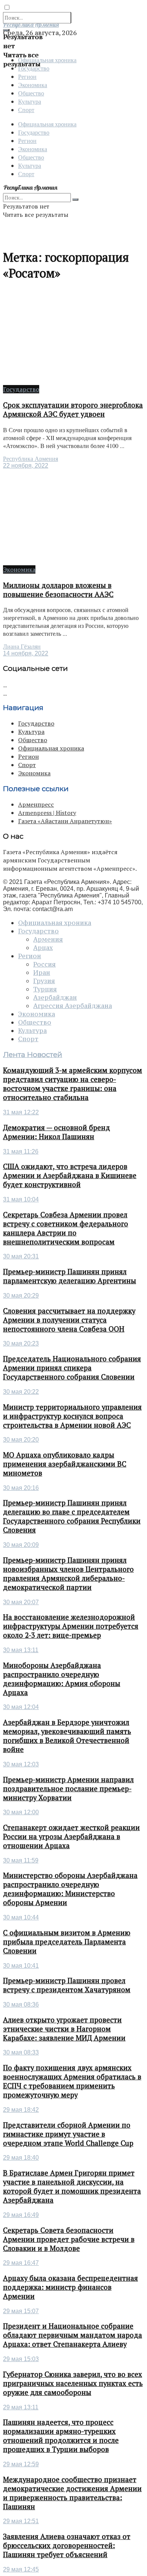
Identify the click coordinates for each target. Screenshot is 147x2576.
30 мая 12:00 (21, 1812)
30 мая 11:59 (21, 1860)
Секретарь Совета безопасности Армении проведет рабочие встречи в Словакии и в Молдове (69, 2239)
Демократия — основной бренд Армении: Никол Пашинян (57, 1132)
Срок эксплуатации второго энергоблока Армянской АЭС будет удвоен (73, 410)
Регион (27, 76)
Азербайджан (55, 997)
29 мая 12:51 (21, 2521)
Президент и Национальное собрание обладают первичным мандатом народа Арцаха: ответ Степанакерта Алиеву (73, 2335)
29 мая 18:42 (21, 2110)
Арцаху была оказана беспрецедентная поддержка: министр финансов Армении (70, 2287)
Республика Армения (31, 459)
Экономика (33, 85)
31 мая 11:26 (21, 1151)
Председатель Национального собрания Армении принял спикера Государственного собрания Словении (72, 1368)
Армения (48, 939)
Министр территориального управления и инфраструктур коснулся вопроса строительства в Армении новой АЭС (72, 1416)
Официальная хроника (47, 124)
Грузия (44, 981)
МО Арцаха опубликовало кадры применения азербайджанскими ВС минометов (65, 1464)
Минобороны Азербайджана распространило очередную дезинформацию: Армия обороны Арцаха (62, 1679)
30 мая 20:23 (21, 1343)
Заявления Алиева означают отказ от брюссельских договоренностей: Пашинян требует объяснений (67, 2545)
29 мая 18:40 (21, 2158)
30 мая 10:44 (21, 1917)
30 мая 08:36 (21, 2004)
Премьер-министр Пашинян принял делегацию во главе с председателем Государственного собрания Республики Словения (72, 1516)
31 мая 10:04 (21, 1199)
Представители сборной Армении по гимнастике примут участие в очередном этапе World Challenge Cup (68, 2134)
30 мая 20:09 (21, 1545)
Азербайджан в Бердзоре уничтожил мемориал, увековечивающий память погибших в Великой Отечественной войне (67, 1736)
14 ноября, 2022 (26, 653)
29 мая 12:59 (21, 2464)
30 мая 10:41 (21, 1966)
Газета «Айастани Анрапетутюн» (65, 821)
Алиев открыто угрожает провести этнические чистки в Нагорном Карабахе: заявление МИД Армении (64, 2029)
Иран (42, 973)
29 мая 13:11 (21, 2407)
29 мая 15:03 (21, 2359)
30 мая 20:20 (21, 1440)
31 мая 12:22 (21, 1112)
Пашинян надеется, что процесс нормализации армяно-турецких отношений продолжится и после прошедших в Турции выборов (61, 2436)
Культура (30, 101)
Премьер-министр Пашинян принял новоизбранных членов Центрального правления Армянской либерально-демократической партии (68, 1574)
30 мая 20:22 (21, 1392)
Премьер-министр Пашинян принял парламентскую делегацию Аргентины (70, 1276)
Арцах (43, 948)
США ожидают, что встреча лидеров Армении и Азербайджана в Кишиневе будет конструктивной (70, 1175)
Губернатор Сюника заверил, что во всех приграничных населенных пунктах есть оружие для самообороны (73, 2383)
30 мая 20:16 (21, 1488)
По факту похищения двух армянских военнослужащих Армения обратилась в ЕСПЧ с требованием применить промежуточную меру (72, 2081)
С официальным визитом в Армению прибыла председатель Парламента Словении (67, 1942)
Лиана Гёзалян (22, 647)
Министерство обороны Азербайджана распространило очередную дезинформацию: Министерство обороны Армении (70, 1889)
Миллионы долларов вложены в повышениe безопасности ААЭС (58, 590)
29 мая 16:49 (21, 2215)
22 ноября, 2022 (26, 466)
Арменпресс (36, 804)
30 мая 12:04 (21, 1707)
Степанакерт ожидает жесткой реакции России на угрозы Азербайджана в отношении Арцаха (71, 1836)
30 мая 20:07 (21, 1602)
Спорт (26, 110)
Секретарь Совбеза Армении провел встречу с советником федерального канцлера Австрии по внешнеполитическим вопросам (66, 1228)
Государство (34, 132)
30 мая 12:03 (21, 1764)
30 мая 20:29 (21, 1296)
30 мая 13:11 (21, 1650)
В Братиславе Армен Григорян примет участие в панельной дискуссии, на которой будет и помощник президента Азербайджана (72, 2186)
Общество (31, 93)
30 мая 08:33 (21, 2052)
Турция (45, 989)
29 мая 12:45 (21, 2569)
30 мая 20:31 (21, 1256)
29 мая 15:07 (21, 2311)
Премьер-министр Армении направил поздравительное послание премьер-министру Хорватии (68, 1789)
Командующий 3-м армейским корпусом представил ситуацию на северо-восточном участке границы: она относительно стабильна (73, 1084)
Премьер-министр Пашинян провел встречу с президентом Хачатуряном (67, 1985)
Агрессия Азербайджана (73, 1006)
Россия (44, 964)
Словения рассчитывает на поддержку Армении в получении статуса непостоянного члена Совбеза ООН (69, 1320)
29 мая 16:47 (21, 2263)
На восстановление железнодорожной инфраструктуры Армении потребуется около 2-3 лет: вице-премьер (71, 1626)
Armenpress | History (47, 813)
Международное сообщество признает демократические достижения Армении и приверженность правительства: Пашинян (72, 2493)
